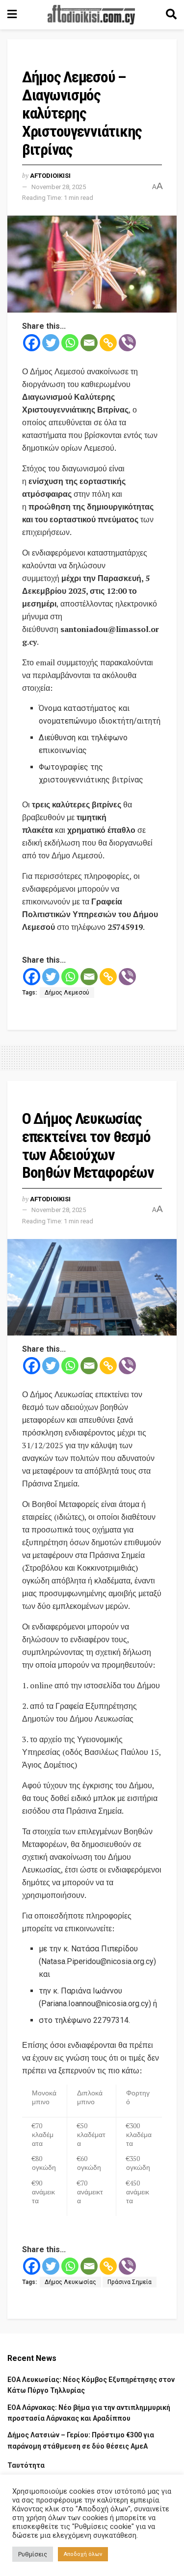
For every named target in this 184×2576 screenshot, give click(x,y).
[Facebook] (32, 343)
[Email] (89, 343)
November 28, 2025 (59, 187)
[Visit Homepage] (91, 15)
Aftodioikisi (50, 176)
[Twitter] (51, 343)
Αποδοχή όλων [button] (83, 2554)
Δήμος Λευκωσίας (70, 2282)
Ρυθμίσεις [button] (33, 2554)
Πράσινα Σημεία (130, 2282)
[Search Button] (171, 15)
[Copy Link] (108, 343)
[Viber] (127, 343)
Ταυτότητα (26, 2465)
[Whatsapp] (70, 343)
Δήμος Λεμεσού (67, 993)
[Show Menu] (12, 15)
